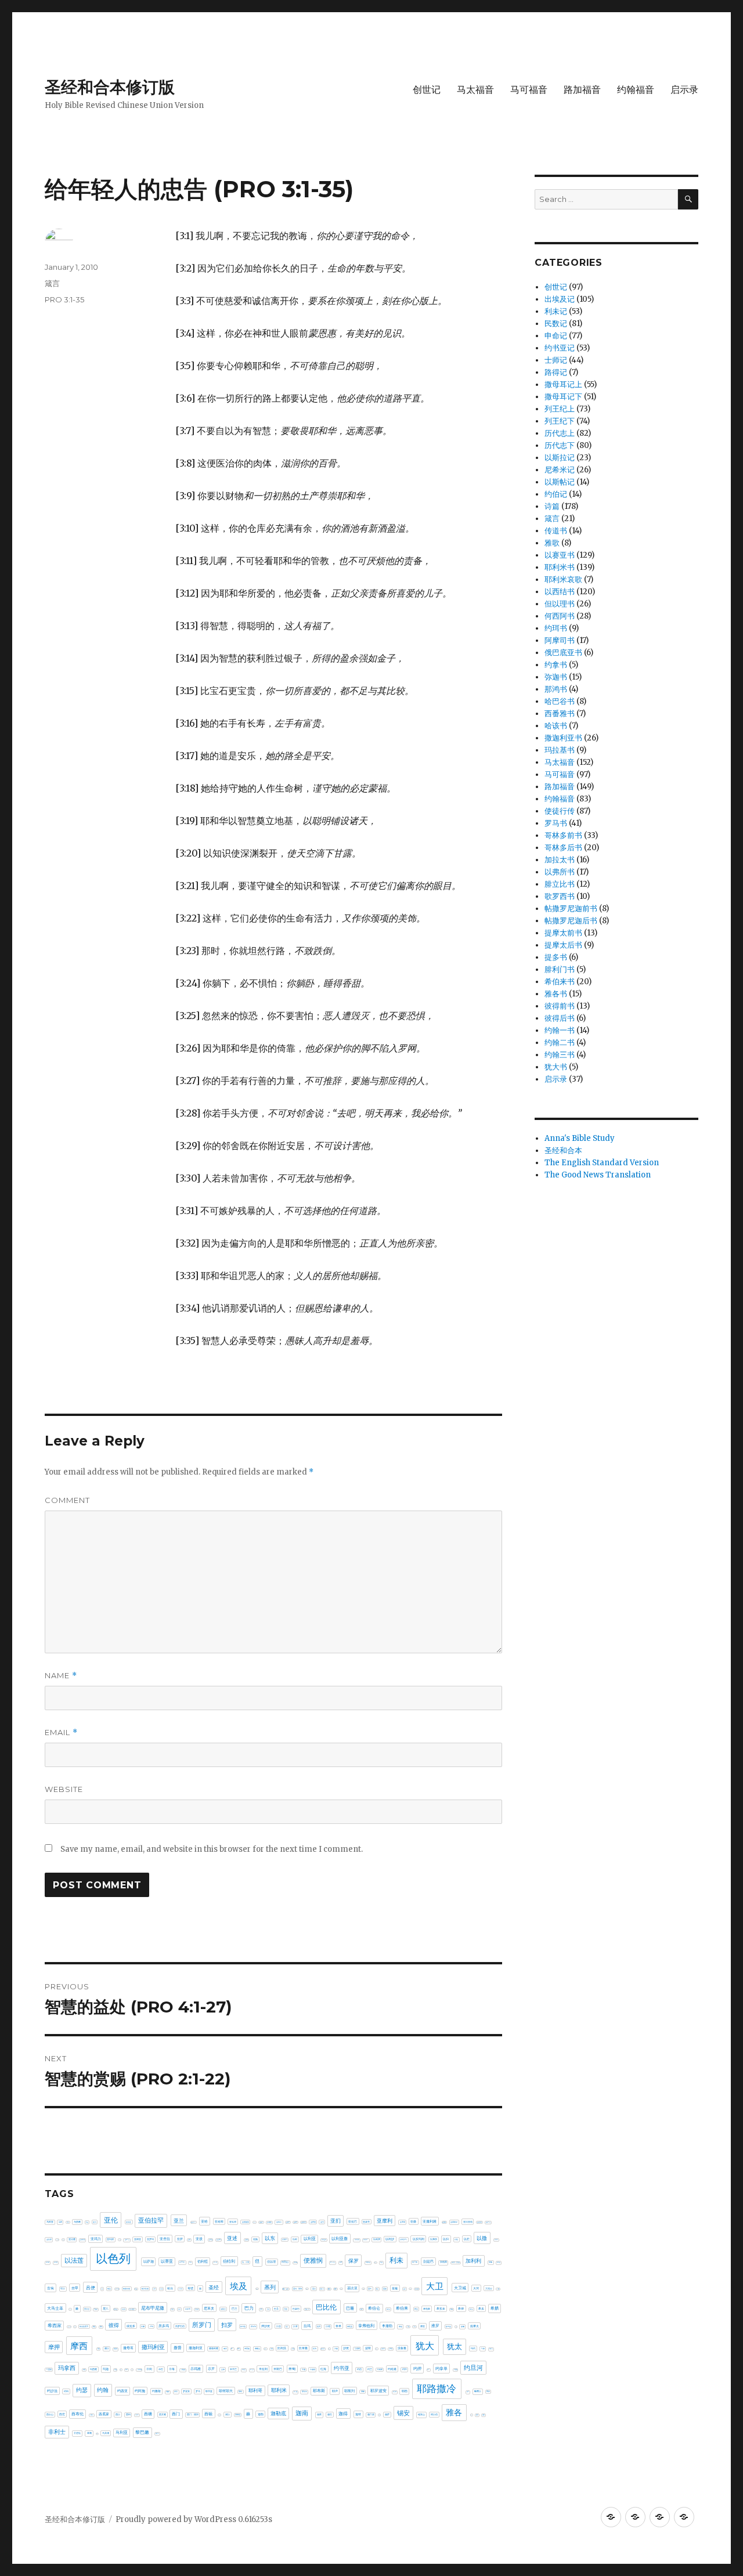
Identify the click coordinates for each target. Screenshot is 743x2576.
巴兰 (235, 2308)
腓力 (468, 2392)
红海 (323, 2369)
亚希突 (295, 2222)
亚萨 (180, 2239)
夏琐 (405, 2289)
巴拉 (286, 2309)
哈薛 (154, 2289)
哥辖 (190, 2288)
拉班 (319, 2326)
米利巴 (244, 2370)
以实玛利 (419, 2239)
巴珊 (350, 2308)
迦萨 (387, 2414)
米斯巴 (278, 2369)
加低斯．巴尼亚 (456, 2262)
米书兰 (233, 2369)
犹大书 (556, 1067)
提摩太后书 (563, 945)
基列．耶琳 (297, 2289)
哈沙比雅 (145, 2289)
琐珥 (121, 2370)
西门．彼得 (193, 2415)
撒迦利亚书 (563, 738)
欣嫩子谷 (265, 2349)
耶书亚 (209, 2391)
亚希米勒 (304, 2222)
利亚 (381, 2262)
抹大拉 (243, 2326)
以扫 (446, 2239)
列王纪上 (560, 409)
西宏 (62, 2414)
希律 (461, 2308)
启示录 (684, 90)
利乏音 (375, 2262)
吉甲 (75, 2288)
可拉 (63, 2289)
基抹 (336, 2289)
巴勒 (261, 2309)
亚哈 (204, 2221)
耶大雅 (295, 2392)
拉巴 (287, 2327)
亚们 (95, 2222)
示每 (172, 2369)
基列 (270, 2287)
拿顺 (408, 2326)
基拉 (341, 2289)
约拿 (428, 2369)
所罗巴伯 (180, 2326)
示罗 (211, 2369)
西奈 (488, 2391)
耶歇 (363, 2391)
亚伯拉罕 (151, 2221)
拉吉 (279, 2326)
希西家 (55, 2326)
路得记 (556, 372)
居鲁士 (223, 2309)
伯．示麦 (246, 2262)
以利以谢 (357, 2240)
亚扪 (336, 2221)
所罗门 (202, 2325)
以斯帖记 (560, 482)
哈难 (161, 2289)
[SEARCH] (688, 199)
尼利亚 (116, 2309)
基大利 (322, 2289)
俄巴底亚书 (563, 653)
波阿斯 (383, 2349)
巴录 (276, 2309)
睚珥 (127, 2369)
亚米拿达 (127, 2240)
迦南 (302, 2413)
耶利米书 (560, 567)
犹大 (425, 2346)
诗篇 (552, 506)
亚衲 (189, 2240)
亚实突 (279, 2222)
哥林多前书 (563, 835)
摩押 (54, 2347)
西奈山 (50, 2414)
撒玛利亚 (153, 2347)
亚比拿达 (488, 2222)
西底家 (104, 2414)
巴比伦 (326, 2307)
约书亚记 (560, 348)
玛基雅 (49, 2369)
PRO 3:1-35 (64, 299)
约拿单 (441, 2369)
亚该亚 (211, 2239)
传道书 (556, 531)
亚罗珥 (150, 2239)
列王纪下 (560, 421)
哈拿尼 (117, 2289)
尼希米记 (560, 470)
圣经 (214, 2287)
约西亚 (122, 2391)
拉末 (295, 2326)
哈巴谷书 (560, 701)
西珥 (128, 2415)
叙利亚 (499, 2262)
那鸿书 (556, 689)
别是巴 (428, 2261)
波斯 (368, 2348)
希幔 (452, 2309)
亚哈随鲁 (246, 2222)
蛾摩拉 (478, 2391)
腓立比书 (560, 884)
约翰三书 (560, 1055)
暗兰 (232, 2349)
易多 (225, 2349)
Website (64, 1789)
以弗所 (434, 2239)
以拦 (467, 2239)
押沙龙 (266, 2326)
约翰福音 (636, 90)
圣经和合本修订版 (110, 87)
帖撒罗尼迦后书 (571, 921)
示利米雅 (139, 2369)
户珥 (152, 2326)
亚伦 (111, 2220)
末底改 (247, 2349)
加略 (490, 2262)
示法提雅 (183, 2370)
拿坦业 (350, 2326)
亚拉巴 (353, 2221)
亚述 (232, 2238)
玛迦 (106, 2369)
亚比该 (63, 2240)
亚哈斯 (219, 2221)
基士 (314, 2289)
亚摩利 (385, 2221)
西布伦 (77, 2414)
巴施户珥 (307, 2309)
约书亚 (342, 2368)
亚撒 (413, 2221)
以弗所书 (560, 872)
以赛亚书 (560, 555)
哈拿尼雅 (127, 2289)
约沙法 (52, 2391)
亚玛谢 (110, 2239)
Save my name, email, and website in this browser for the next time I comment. (212, 1849)
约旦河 (473, 2368)
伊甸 (190, 2262)
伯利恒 (203, 2261)
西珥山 (137, 2415)
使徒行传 (560, 811)
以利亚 (310, 2239)
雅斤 (471, 2415)
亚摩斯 (403, 2222)
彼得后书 (560, 1018)
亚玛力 (96, 2239)
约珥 (66, 2391)
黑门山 (157, 2433)
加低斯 (443, 2262)
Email (61, 1733)
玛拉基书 (560, 750)
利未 (396, 2260)
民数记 (556, 324)
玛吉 (483, 2349)
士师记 (556, 360)
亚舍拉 (165, 2239)
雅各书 (556, 994)
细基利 (168, 2392)
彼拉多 (131, 2326)
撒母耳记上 (563, 384)
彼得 (114, 2325)
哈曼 (136, 2289)
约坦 (405, 2369)
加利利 (473, 2261)
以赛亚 (167, 2261)
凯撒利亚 (368, 2262)
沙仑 (329, 2349)
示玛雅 (196, 2369)
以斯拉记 (560, 458)
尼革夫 (209, 2308)
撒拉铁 (116, 2349)
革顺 (89, 2433)
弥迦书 (556, 677)
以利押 (377, 2239)
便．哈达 (333, 2262)
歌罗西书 (560, 896)
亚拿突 (366, 2222)
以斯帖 (48, 2262)
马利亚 (122, 2433)
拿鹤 (414, 2326)
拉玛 (307, 2326)
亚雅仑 (247, 2239)
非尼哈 (77, 2433)
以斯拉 (56, 2262)
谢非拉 (238, 2415)
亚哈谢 (233, 2222)
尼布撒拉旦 (132, 2309)
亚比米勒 (57, 2240)
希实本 (441, 2308)
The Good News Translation (598, 1175)
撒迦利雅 (214, 2349)
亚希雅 (313, 2222)
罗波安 (186, 2391)
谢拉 (228, 2414)
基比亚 (352, 2288)
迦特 (358, 2414)
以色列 (113, 2259)
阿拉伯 (434, 2414)
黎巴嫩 (142, 2432)
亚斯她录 (454, 2222)
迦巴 (330, 2414)
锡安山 (421, 2414)
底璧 (101, 2327)
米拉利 (263, 2369)
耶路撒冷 (437, 2389)
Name (61, 1676)
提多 (456, 2327)
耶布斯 (319, 2391)
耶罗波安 (378, 2391)
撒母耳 (128, 2348)
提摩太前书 (563, 933)
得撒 (143, 2326)
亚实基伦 (269, 2222)
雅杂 (477, 2415)
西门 (176, 2414)
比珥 (315, 2349)
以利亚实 (324, 2239)
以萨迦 (149, 2261)
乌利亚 (50, 2222)
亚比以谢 (479, 2222)
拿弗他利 (366, 2326)
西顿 (208, 2414)
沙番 (336, 2349)
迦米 (380, 2415)
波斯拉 (376, 2349)
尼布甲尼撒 (153, 2308)
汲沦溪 (323, 2349)
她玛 (70, 2309)
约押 (417, 2369)
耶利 (240, 2391)
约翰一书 (560, 1030)
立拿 (223, 2369)
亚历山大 (193, 2222)
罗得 (176, 2391)
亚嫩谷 (261, 2222)
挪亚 (423, 2326)
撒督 (178, 2348)
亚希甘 (288, 2222)
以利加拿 (366, 2240)
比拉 (293, 2349)
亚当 (322, 2222)
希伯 (362, 2309)
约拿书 (556, 665)
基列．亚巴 (286, 2289)
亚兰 (179, 2221)
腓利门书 (560, 969)
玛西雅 (93, 2369)
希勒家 (427, 2309)
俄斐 (341, 2262)
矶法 (132, 2370)
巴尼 (268, 2309)
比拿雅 (303, 2348)
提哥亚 (448, 2326)
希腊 (495, 2308)
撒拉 (107, 2349)
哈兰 (109, 2289)
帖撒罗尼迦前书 (571, 908)
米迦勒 (313, 2369)
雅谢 (484, 2415)
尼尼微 (124, 2309)
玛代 (473, 2348)
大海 (498, 2289)
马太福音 (475, 90)
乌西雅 (77, 2222)
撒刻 (99, 2349)
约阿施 (140, 2391)
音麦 (97, 2434)
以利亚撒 (340, 2239)
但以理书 (560, 604)
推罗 (435, 2326)
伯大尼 (215, 2262)
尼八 (106, 2308)
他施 (255, 2239)
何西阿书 (560, 616)
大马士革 (55, 2308)
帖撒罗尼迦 (69, 2327)
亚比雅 (72, 2239)
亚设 (199, 2239)
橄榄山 (257, 2349)
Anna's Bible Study (580, 1138)
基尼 (329, 2289)
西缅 (148, 2414)
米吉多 (252, 2370)
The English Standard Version (602, 1163)
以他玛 (285, 2239)
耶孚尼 (304, 2391)
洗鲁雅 (402, 2348)
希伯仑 (374, 2308)
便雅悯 (313, 2260)
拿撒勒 (387, 2326)
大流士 (489, 2288)
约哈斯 (380, 2369)
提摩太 (475, 2326)
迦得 (343, 2414)
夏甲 (410, 2289)
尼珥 (179, 2309)
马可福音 (529, 90)
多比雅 (417, 2289)
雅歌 (552, 543)
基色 (370, 2289)
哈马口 (181, 2289)
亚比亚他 (468, 2222)
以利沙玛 (403, 2239)
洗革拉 (391, 2349)
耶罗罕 (395, 2392)
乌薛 (60, 2222)
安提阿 (96, 2309)
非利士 (57, 2432)
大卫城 (460, 2288)
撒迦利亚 (196, 2348)
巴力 (249, 2308)
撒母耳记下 (563, 397)
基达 (377, 2289)
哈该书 (556, 726)
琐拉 (116, 2369)
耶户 (335, 2391)
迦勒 (261, 2414)
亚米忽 (120, 2240)
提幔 (463, 2326)
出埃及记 (560, 299)
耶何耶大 (226, 2391)
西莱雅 (163, 2414)
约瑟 (82, 2390)
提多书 (556, 957)
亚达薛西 (219, 2239)
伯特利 (229, 2261)
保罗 (354, 2261)
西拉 (118, 2414)
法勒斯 (357, 2349)
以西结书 (560, 592)
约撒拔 (456, 2369)
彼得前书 (560, 1006)
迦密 (319, 2414)
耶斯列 (349, 2391)
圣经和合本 (563, 1150)
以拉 (456, 2239)
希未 (481, 2308)
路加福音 (582, 90)
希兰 (416, 2309)
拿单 (338, 2326)
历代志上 (560, 433)
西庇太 (92, 2415)
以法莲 (74, 2260)
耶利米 (279, 2390)
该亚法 (220, 2415)
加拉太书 (560, 860)
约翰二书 (560, 1043)
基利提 (307, 2289)
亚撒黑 (444, 2222)
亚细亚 (138, 2239)
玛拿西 (67, 2368)
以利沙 (390, 2239)
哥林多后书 (563, 848)
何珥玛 (295, 2262)
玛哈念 (491, 2349)
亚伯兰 (129, 2222)
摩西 (79, 2346)
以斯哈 (496, 2240)
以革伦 (182, 2262)
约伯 (359, 2369)
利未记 (556, 311)
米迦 (304, 2369)
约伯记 (556, 494)
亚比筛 (49, 2239)
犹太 (455, 2346)
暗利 (239, 2349)
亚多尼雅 (254, 2222)
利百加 (415, 2262)
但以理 (271, 2261)
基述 (385, 2289)
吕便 (91, 2288)
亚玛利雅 (82, 2240)
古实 (51, 2288)
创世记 (427, 90)
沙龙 (346, 2348)
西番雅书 (560, 713)
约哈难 (392, 2369)
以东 (270, 2238)
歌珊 (272, 2349)
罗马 (198, 2391)
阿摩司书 (560, 640)
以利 (295, 2239)
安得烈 (87, 2309)
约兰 (370, 2369)
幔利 (75, 2327)
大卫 (435, 2286)
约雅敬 (156, 2391)
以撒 (482, 2238)
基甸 (363, 2289)
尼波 (172, 2309)
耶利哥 (255, 2390)
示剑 (149, 2369)
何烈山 (285, 2262)
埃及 (239, 2286)
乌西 (68, 2222)
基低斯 (257, 2289)
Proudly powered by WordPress (177, 2519)
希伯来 (402, 2308)
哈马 (170, 2288)
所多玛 (164, 2326)
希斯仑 (471, 2309)
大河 (476, 2288)
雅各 (454, 2412)
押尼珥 (253, 2326)
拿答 (401, 2326)
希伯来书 (560, 982)
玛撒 (84, 2369)
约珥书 (556, 628)
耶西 (405, 2391)
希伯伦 (388, 2309)
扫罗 (227, 2325)
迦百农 (371, 2415)
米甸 (292, 2369)
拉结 (328, 2326)
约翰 (103, 2390)
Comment (67, 1500)
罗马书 (556, 823)
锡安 (403, 2413)
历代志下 (560, 445)
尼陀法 (197, 2309)
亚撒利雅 (430, 2221)
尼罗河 (188, 2309)
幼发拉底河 (84, 2326)
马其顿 (106, 2433)
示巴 (161, 2369)
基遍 (395, 2288)
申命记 (556, 336)
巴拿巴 (296, 2309)
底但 (94, 2327)
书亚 (87, 2222)
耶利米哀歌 (563, 579)
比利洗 (282, 2348)
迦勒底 (278, 2414)
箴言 (52, 283)
